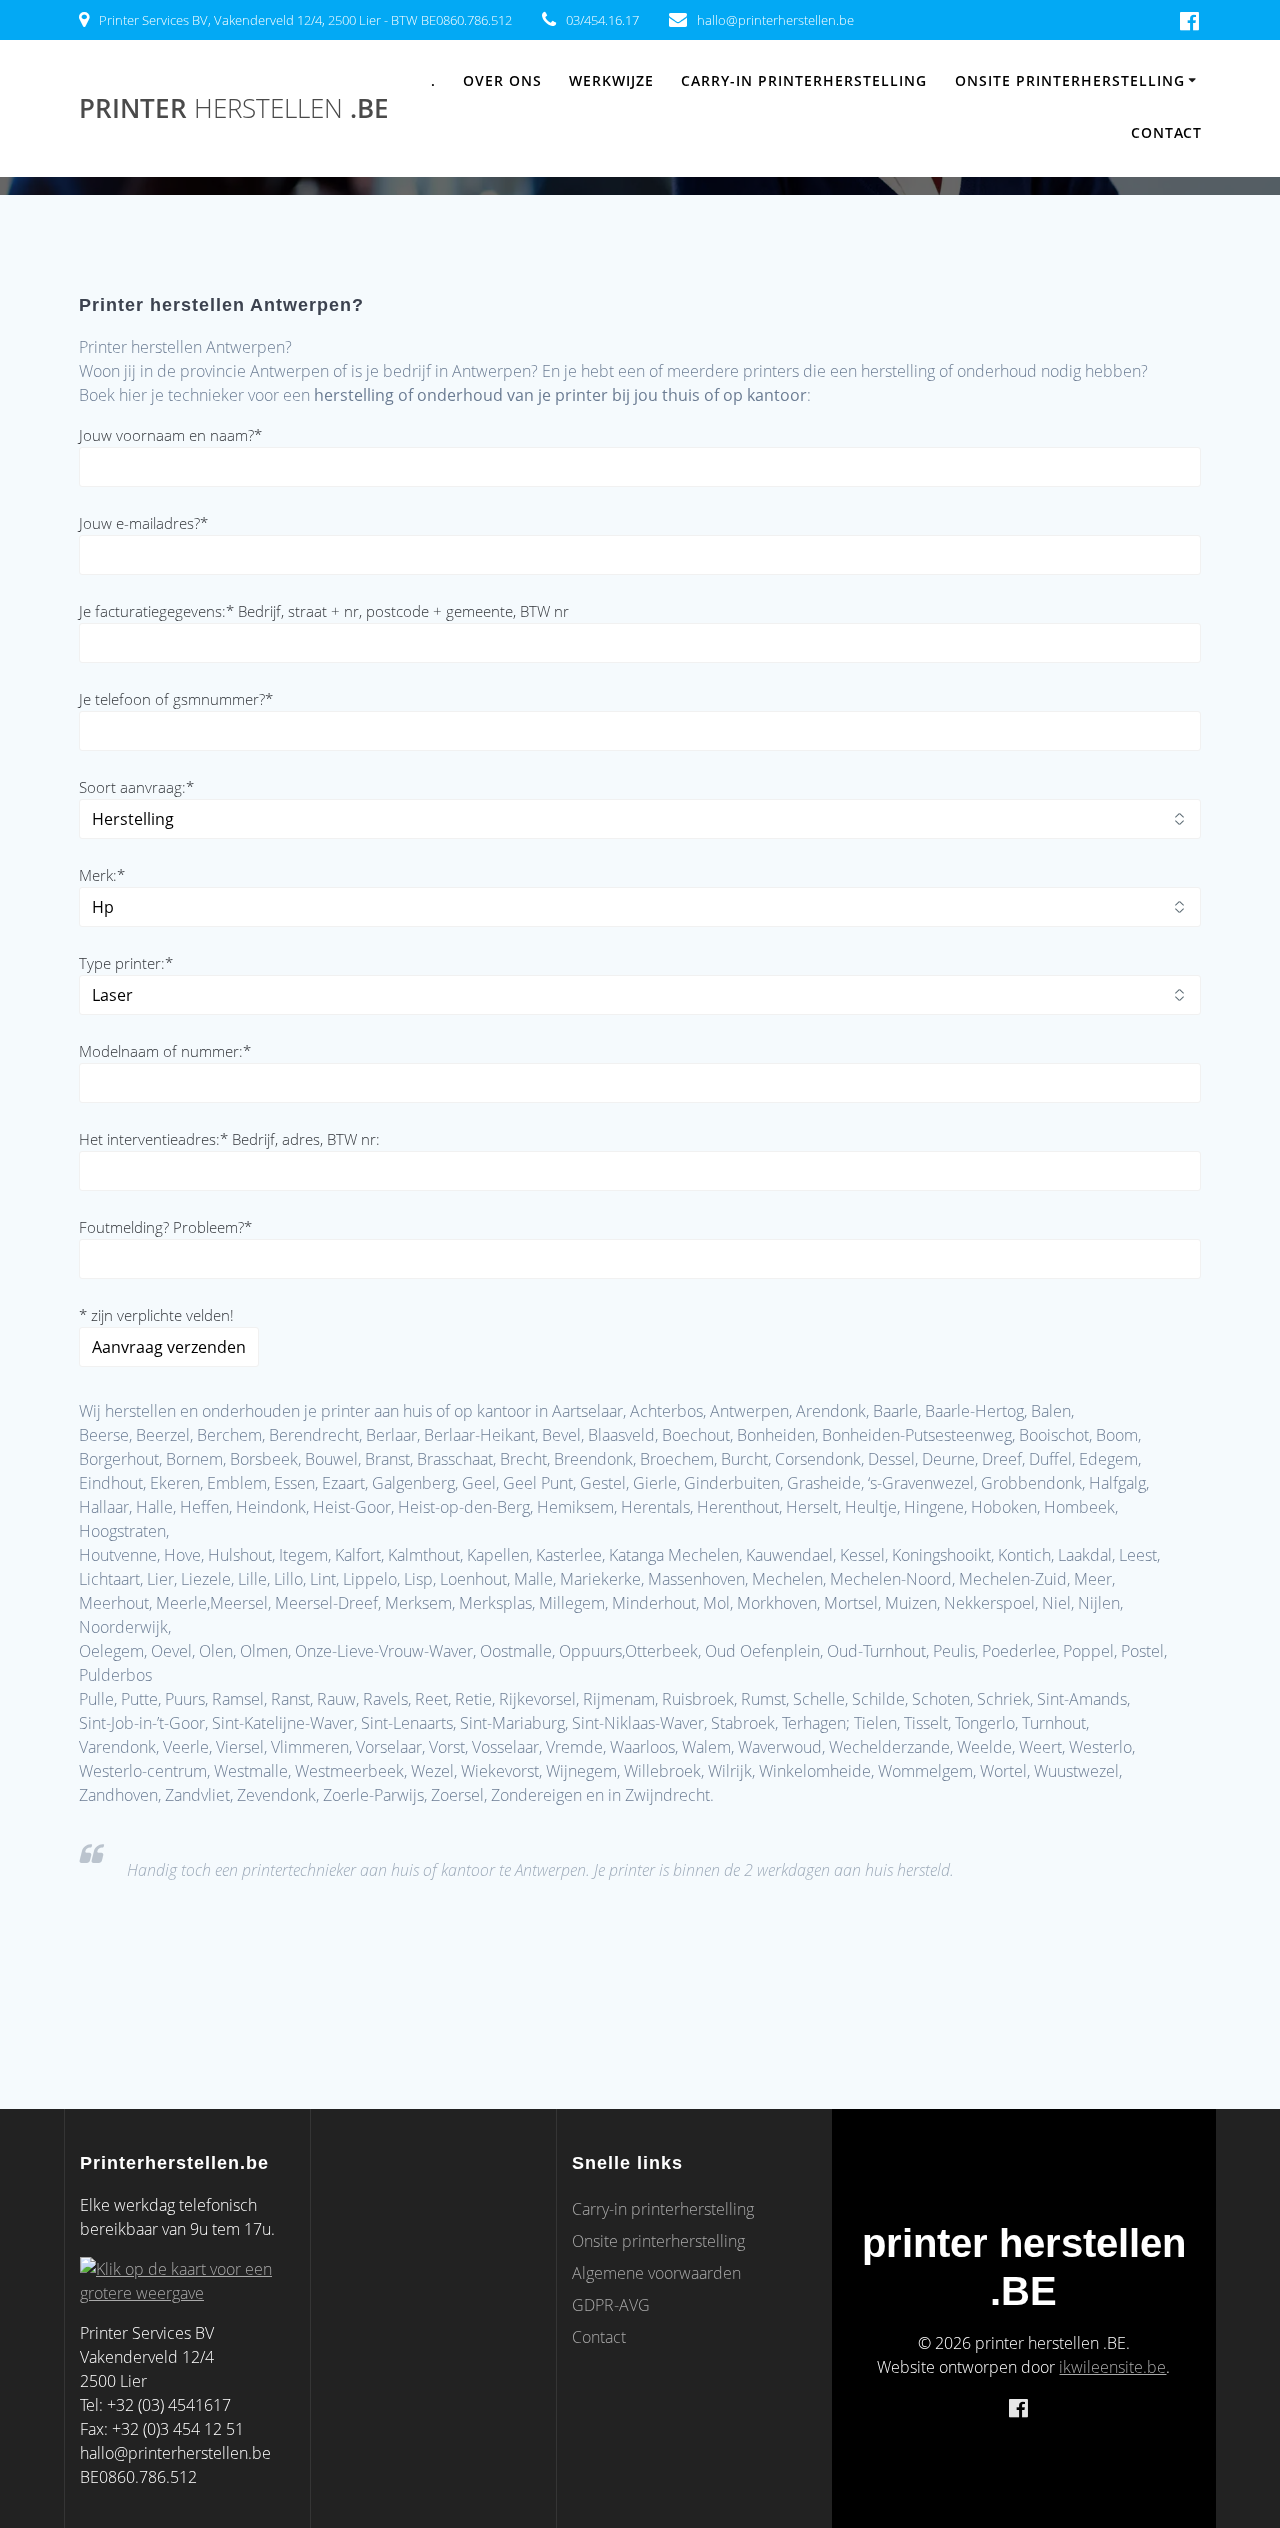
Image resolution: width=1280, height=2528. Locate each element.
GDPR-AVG (611, 2305)
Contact (1166, 132)
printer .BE (234, 109)
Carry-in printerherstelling (804, 80)
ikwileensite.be (1112, 2367)
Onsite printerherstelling (1070, 80)
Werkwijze (611, 80)
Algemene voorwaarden (656, 2273)
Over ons (502, 80)
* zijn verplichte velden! (156, 1315)
